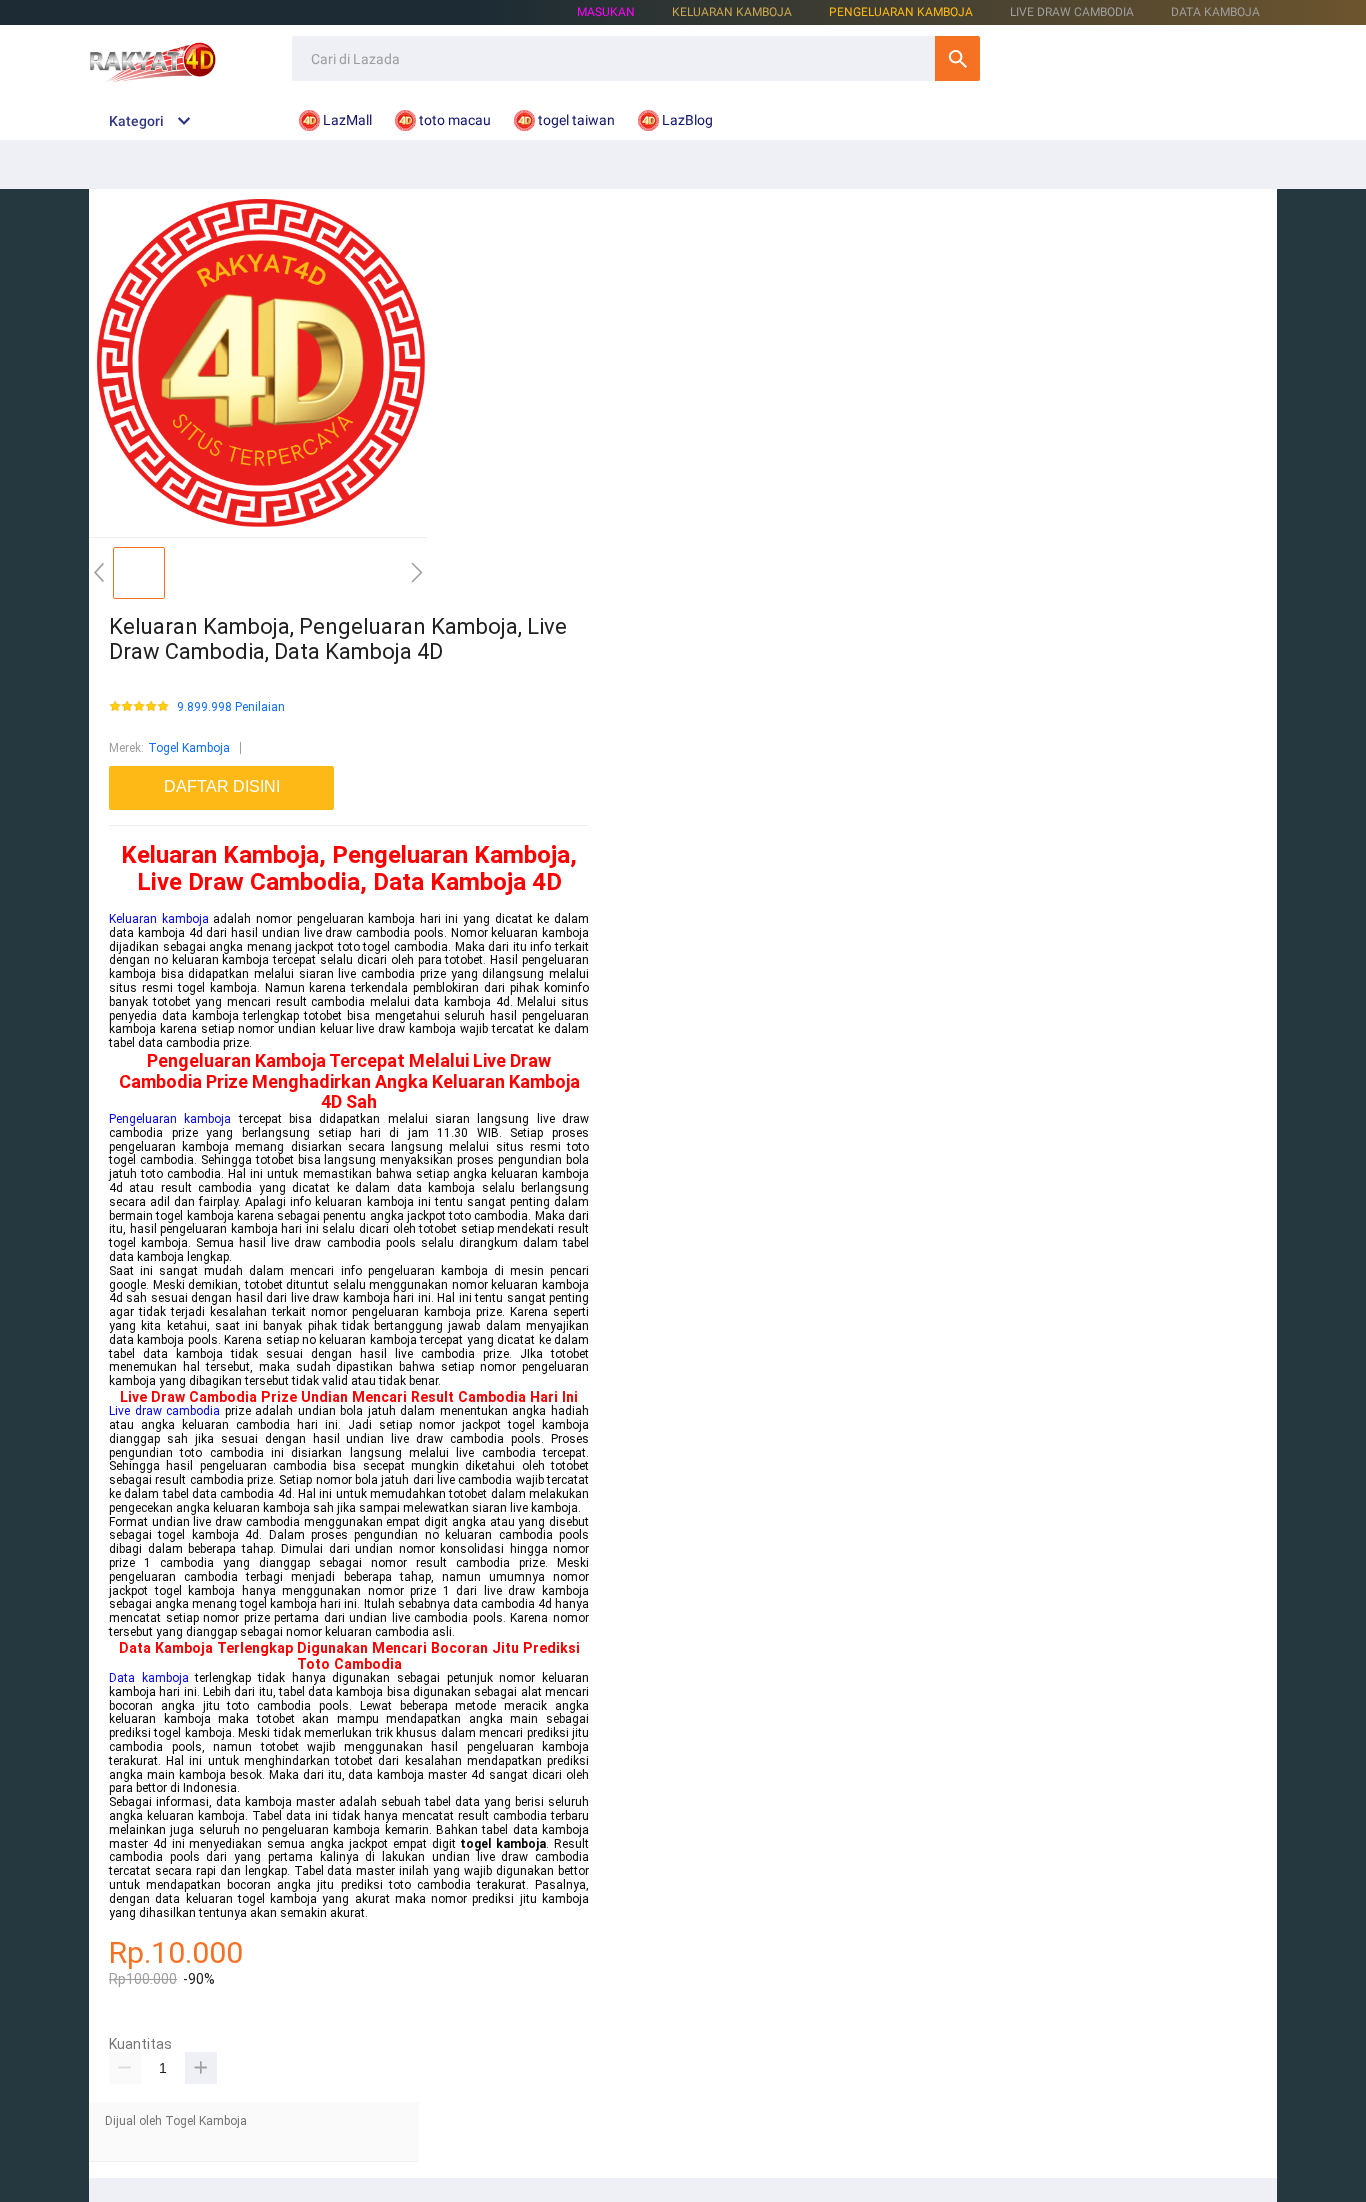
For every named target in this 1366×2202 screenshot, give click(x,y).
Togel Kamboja (189, 748)
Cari (957, 58)
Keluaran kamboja (159, 919)
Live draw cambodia (164, 1411)
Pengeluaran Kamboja (901, 12)
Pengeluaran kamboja (170, 1119)
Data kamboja (149, 1678)
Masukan (606, 12)
